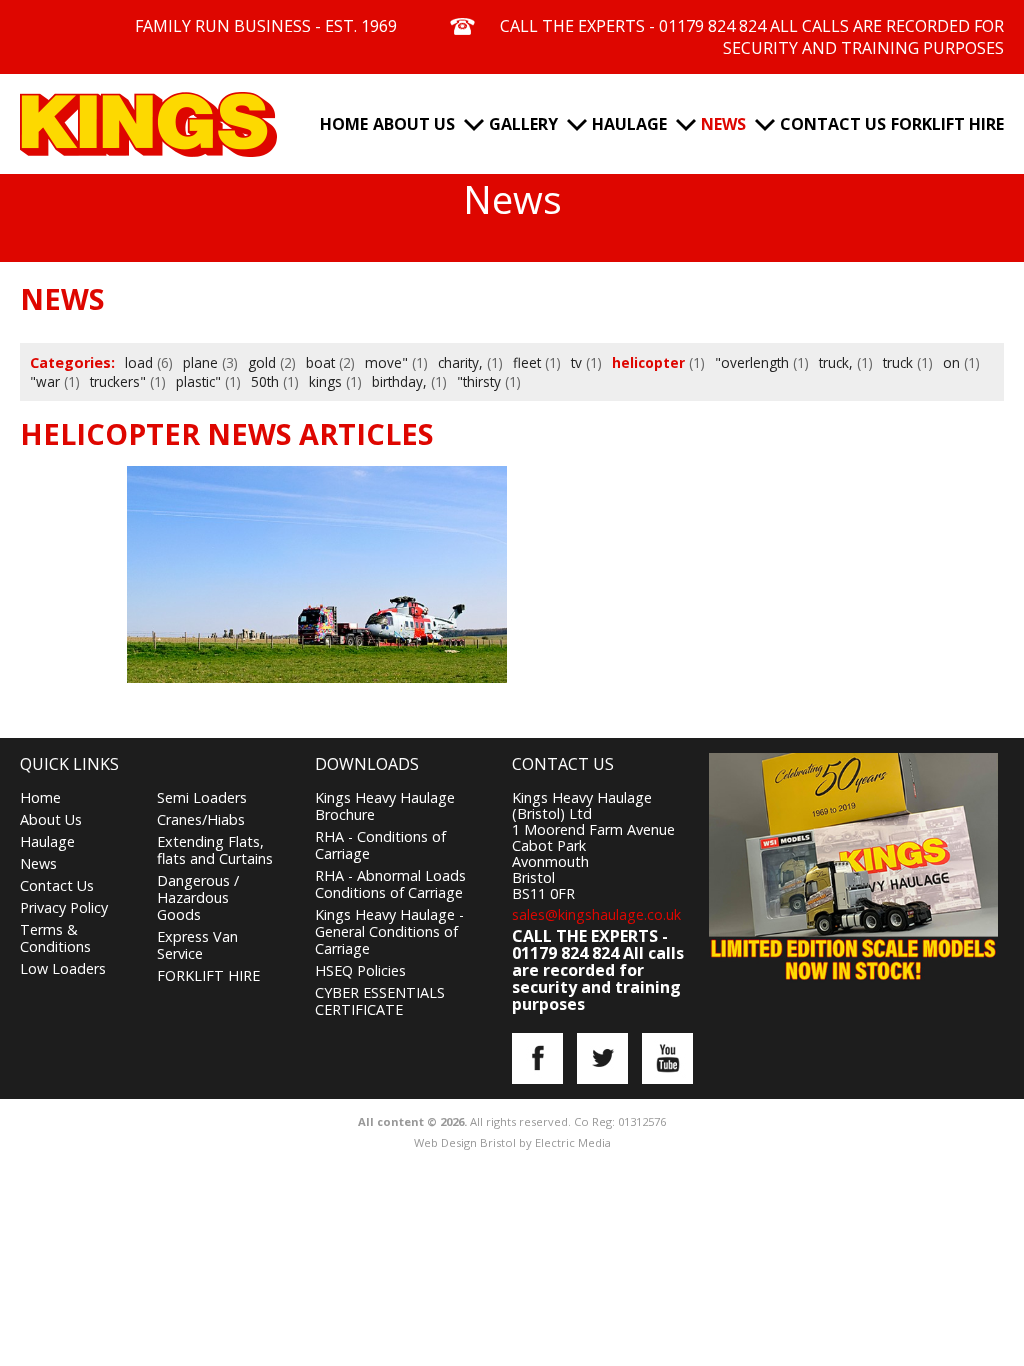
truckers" (118, 381)
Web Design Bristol (465, 1142)
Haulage (629, 124)
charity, (460, 362)
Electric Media (573, 1142)
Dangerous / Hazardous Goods (198, 897)
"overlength (752, 362)
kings (325, 381)
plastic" (198, 381)
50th (265, 381)
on (951, 362)
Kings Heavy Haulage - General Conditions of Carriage (389, 931)
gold (262, 362)
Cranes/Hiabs (201, 819)
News (723, 124)
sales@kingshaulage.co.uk (596, 914)
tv (576, 362)
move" (386, 362)
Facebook (537, 1058)
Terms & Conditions (55, 938)
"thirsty (479, 381)
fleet (527, 362)
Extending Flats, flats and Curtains (215, 850)
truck (898, 362)
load (139, 362)
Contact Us (833, 124)
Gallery (523, 124)
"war (45, 381)
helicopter (648, 362)
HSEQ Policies (360, 970)
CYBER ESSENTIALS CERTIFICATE (380, 1001)
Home (344, 124)
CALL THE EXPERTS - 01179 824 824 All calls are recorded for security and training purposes (752, 37)
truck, (836, 362)
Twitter (602, 1058)
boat (320, 362)
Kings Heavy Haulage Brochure (385, 806)
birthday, (399, 381)
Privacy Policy (64, 907)
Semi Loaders (202, 797)
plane (200, 362)
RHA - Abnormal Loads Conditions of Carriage (390, 884)
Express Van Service (197, 945)
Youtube (667, 1058)
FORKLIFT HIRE (947, 124)
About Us (414, 124)
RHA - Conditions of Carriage (380, 845)
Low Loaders (63, 968)
